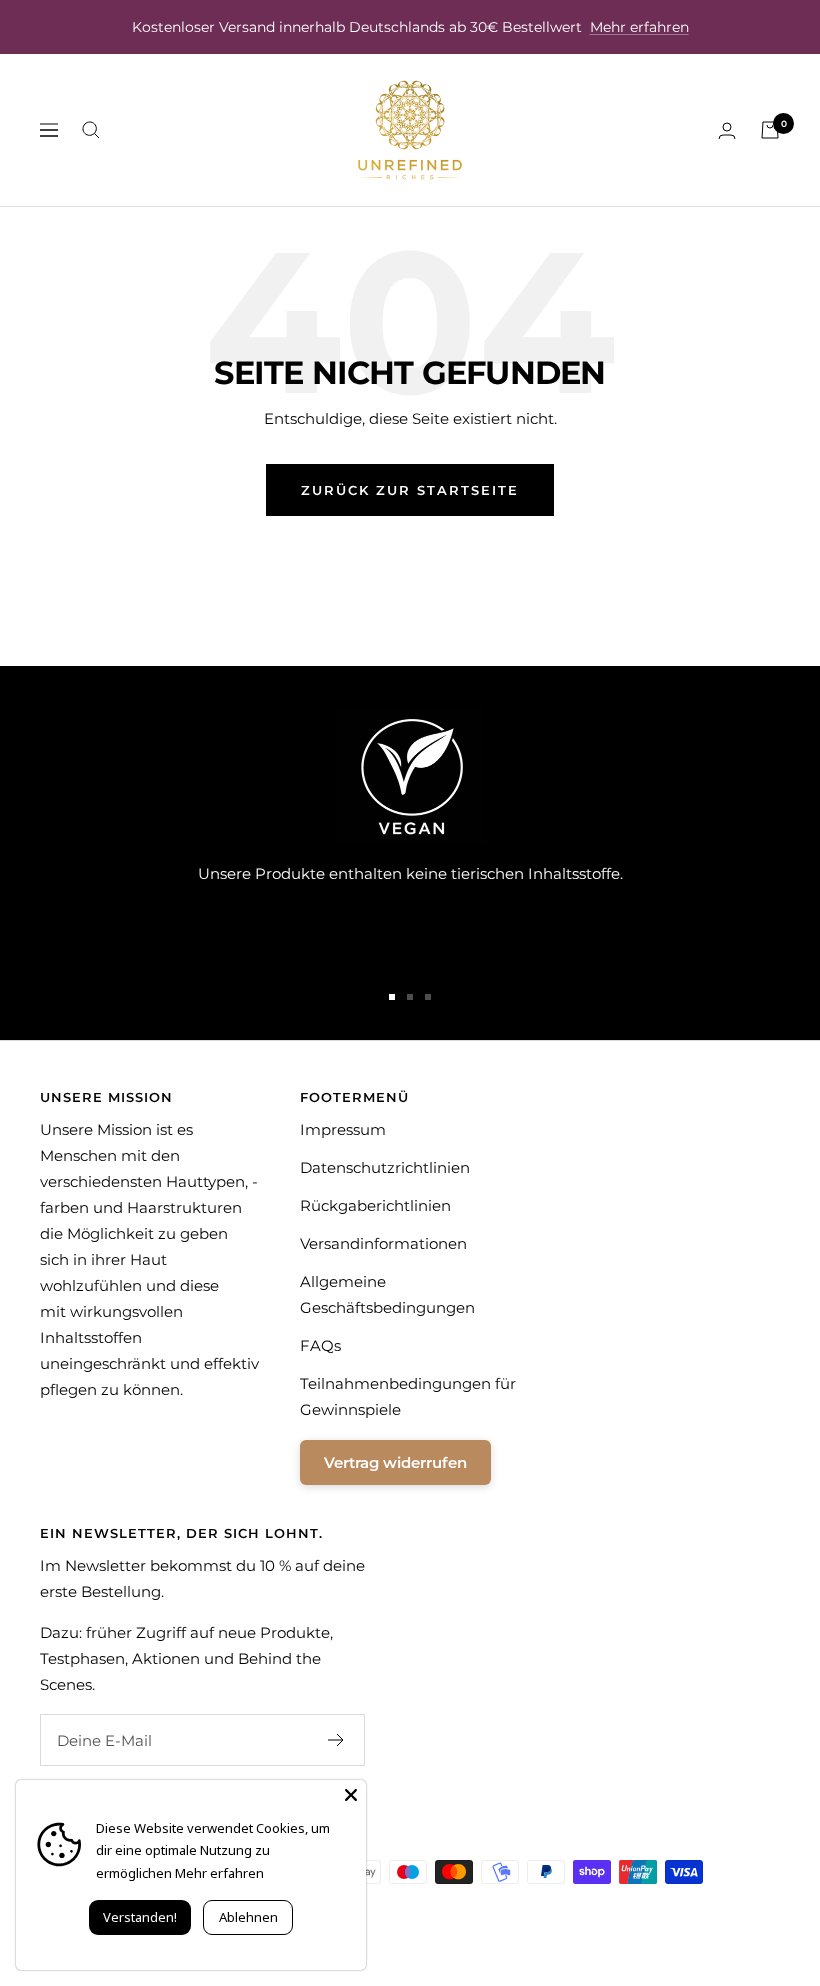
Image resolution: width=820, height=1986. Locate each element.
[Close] (351, 1795)
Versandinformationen (383, 1243)
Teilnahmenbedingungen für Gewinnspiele (408, 1396)
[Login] (727, 130)
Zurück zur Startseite (410, 490)
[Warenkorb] (770, 130)
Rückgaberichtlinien (375, 1205)
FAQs (320, 1345)
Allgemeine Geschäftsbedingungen (387, 1294)
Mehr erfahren (639, 27)
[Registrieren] (336, 1740)
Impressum (343, 1129)
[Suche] (91, 130)
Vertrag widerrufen (395, 1462)
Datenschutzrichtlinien (385, 1167)
